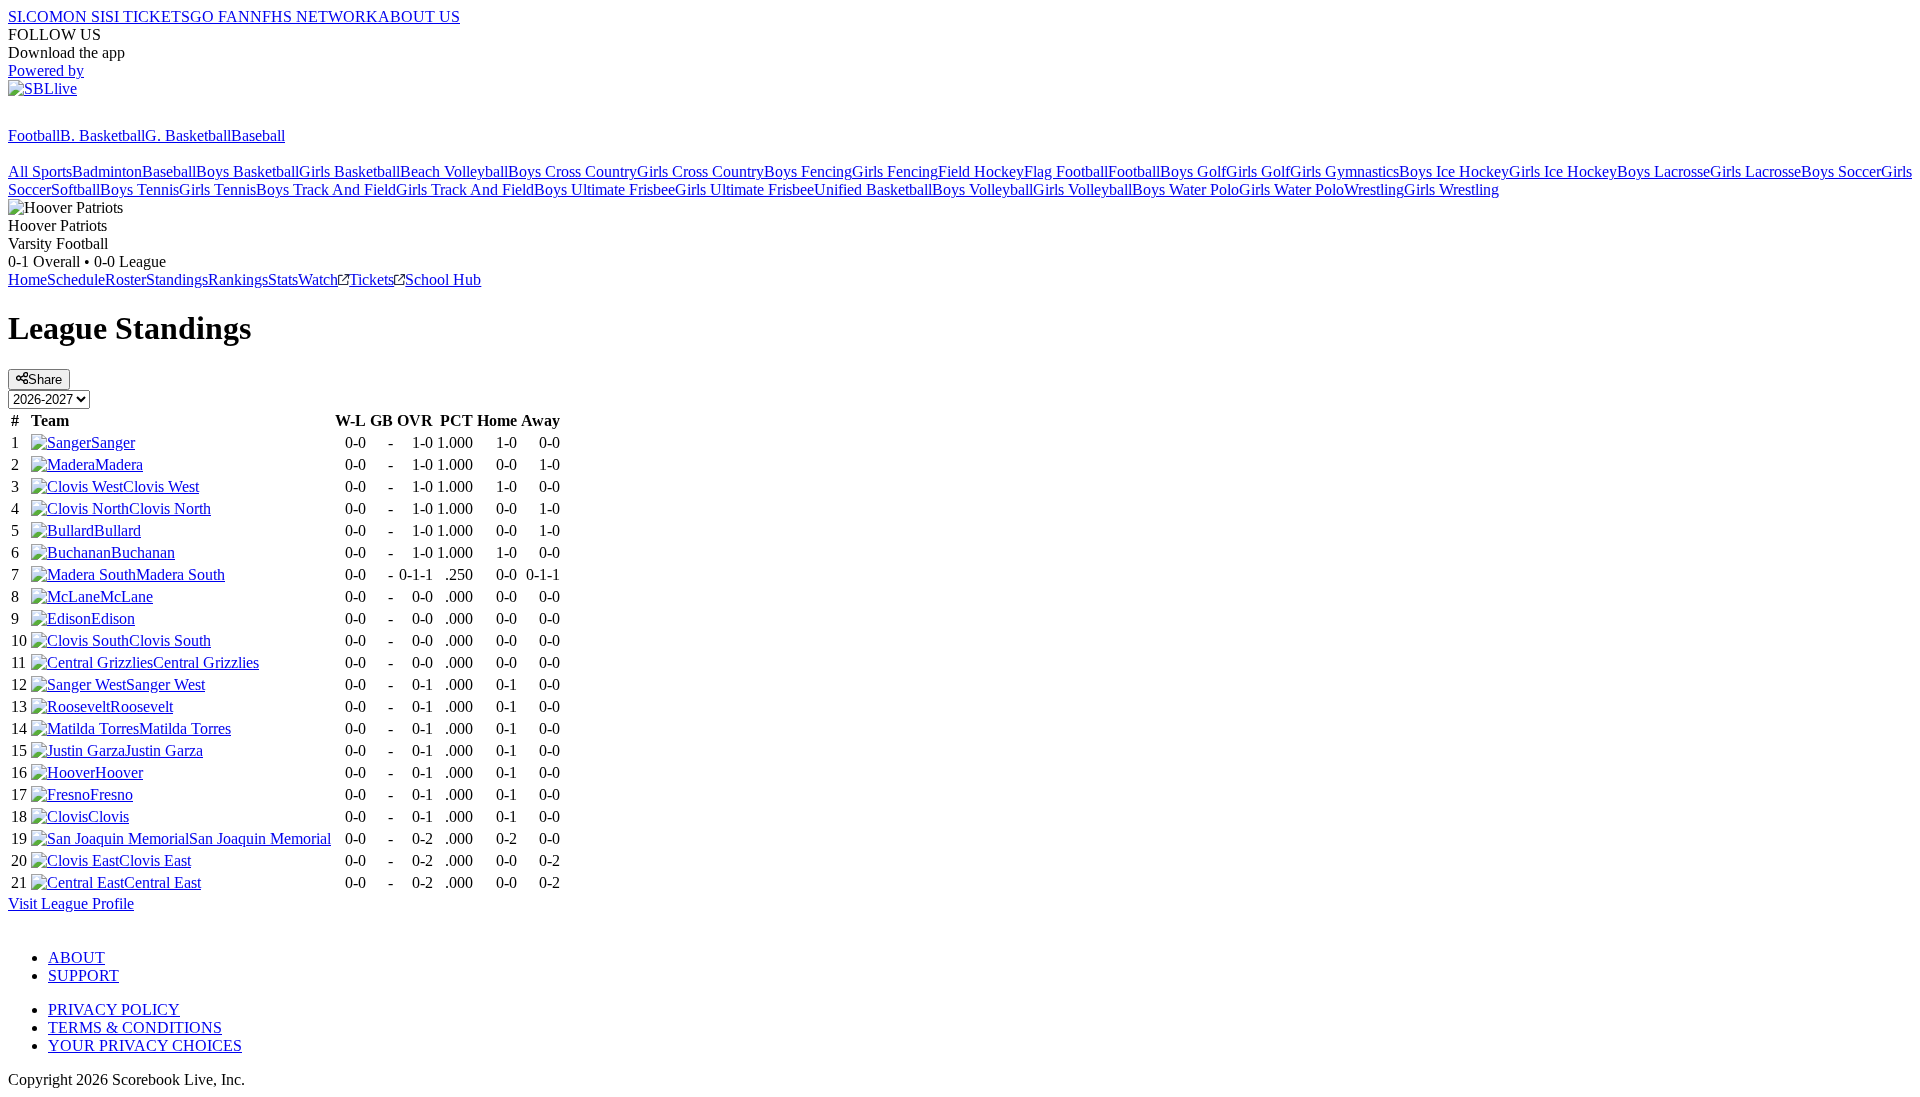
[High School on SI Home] (85, 117)
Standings (177, 279)
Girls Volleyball (1082, 189)
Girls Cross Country (700, 171)
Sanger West (165, 684)
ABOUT (76, 957)
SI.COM (35, 16)
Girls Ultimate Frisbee (744, 189)
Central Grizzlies (206, 662)
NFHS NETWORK (314, 16)
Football (34, 135)
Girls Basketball (349, 171)
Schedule (76, 279)
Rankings (238, 279)
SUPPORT (83, 975)
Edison (113, 618)
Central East (162, 882)
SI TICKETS (147, 16)
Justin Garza (164, 750)
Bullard (117, 530)
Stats (283, 279)
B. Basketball (102, 135)
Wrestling (1374, 189)
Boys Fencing (808, 171)
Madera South (180, 574)
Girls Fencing (895, 171)
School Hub (443, 279)
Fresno (111, 794)
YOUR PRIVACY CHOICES (145, 1045)
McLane (126, 596)
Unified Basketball (873, 189)
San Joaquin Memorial (260, 838)
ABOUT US (419, 16)
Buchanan (143, 552)
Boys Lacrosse (1663, 171)
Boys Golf (1193, 171)
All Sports (40, 171)
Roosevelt (141, 706)
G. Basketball (188, 135)
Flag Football (1066, 171)
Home (27, 279)
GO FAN (220, 16)
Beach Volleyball (454, 171)
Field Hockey (981, 171)
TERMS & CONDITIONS (135, 1027)
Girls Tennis (217, 189)
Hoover (119, 772)
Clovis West (161, 486)
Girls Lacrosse (1755, 171)
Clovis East (155, 860)
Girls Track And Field (465, 189)
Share (45, 379)
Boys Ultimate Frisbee (604, 189)
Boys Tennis (139, 189)
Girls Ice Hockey (1563, 171)
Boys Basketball (247, 171)
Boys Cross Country (572, 171)
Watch (318, 279)
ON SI (84, 16)
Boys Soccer (1841, 171)
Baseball (258, 135)
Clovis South (170, 640)
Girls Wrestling (1451, 189)
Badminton (107, 171)
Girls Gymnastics (1344, 171)
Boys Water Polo (1185, 189)
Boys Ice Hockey (1454, 171)
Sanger (113, 442)
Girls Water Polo (1291, 189)
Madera (119, 464)
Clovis (108, 816)
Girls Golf (1258, 171)
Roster (125, 279)
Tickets (371, 279)
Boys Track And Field (326, 189)
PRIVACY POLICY (114, 1009)
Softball (75, 189)
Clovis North (170, 508)
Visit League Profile (71, 903)
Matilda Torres (185, 728)
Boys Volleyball (982, 189)
